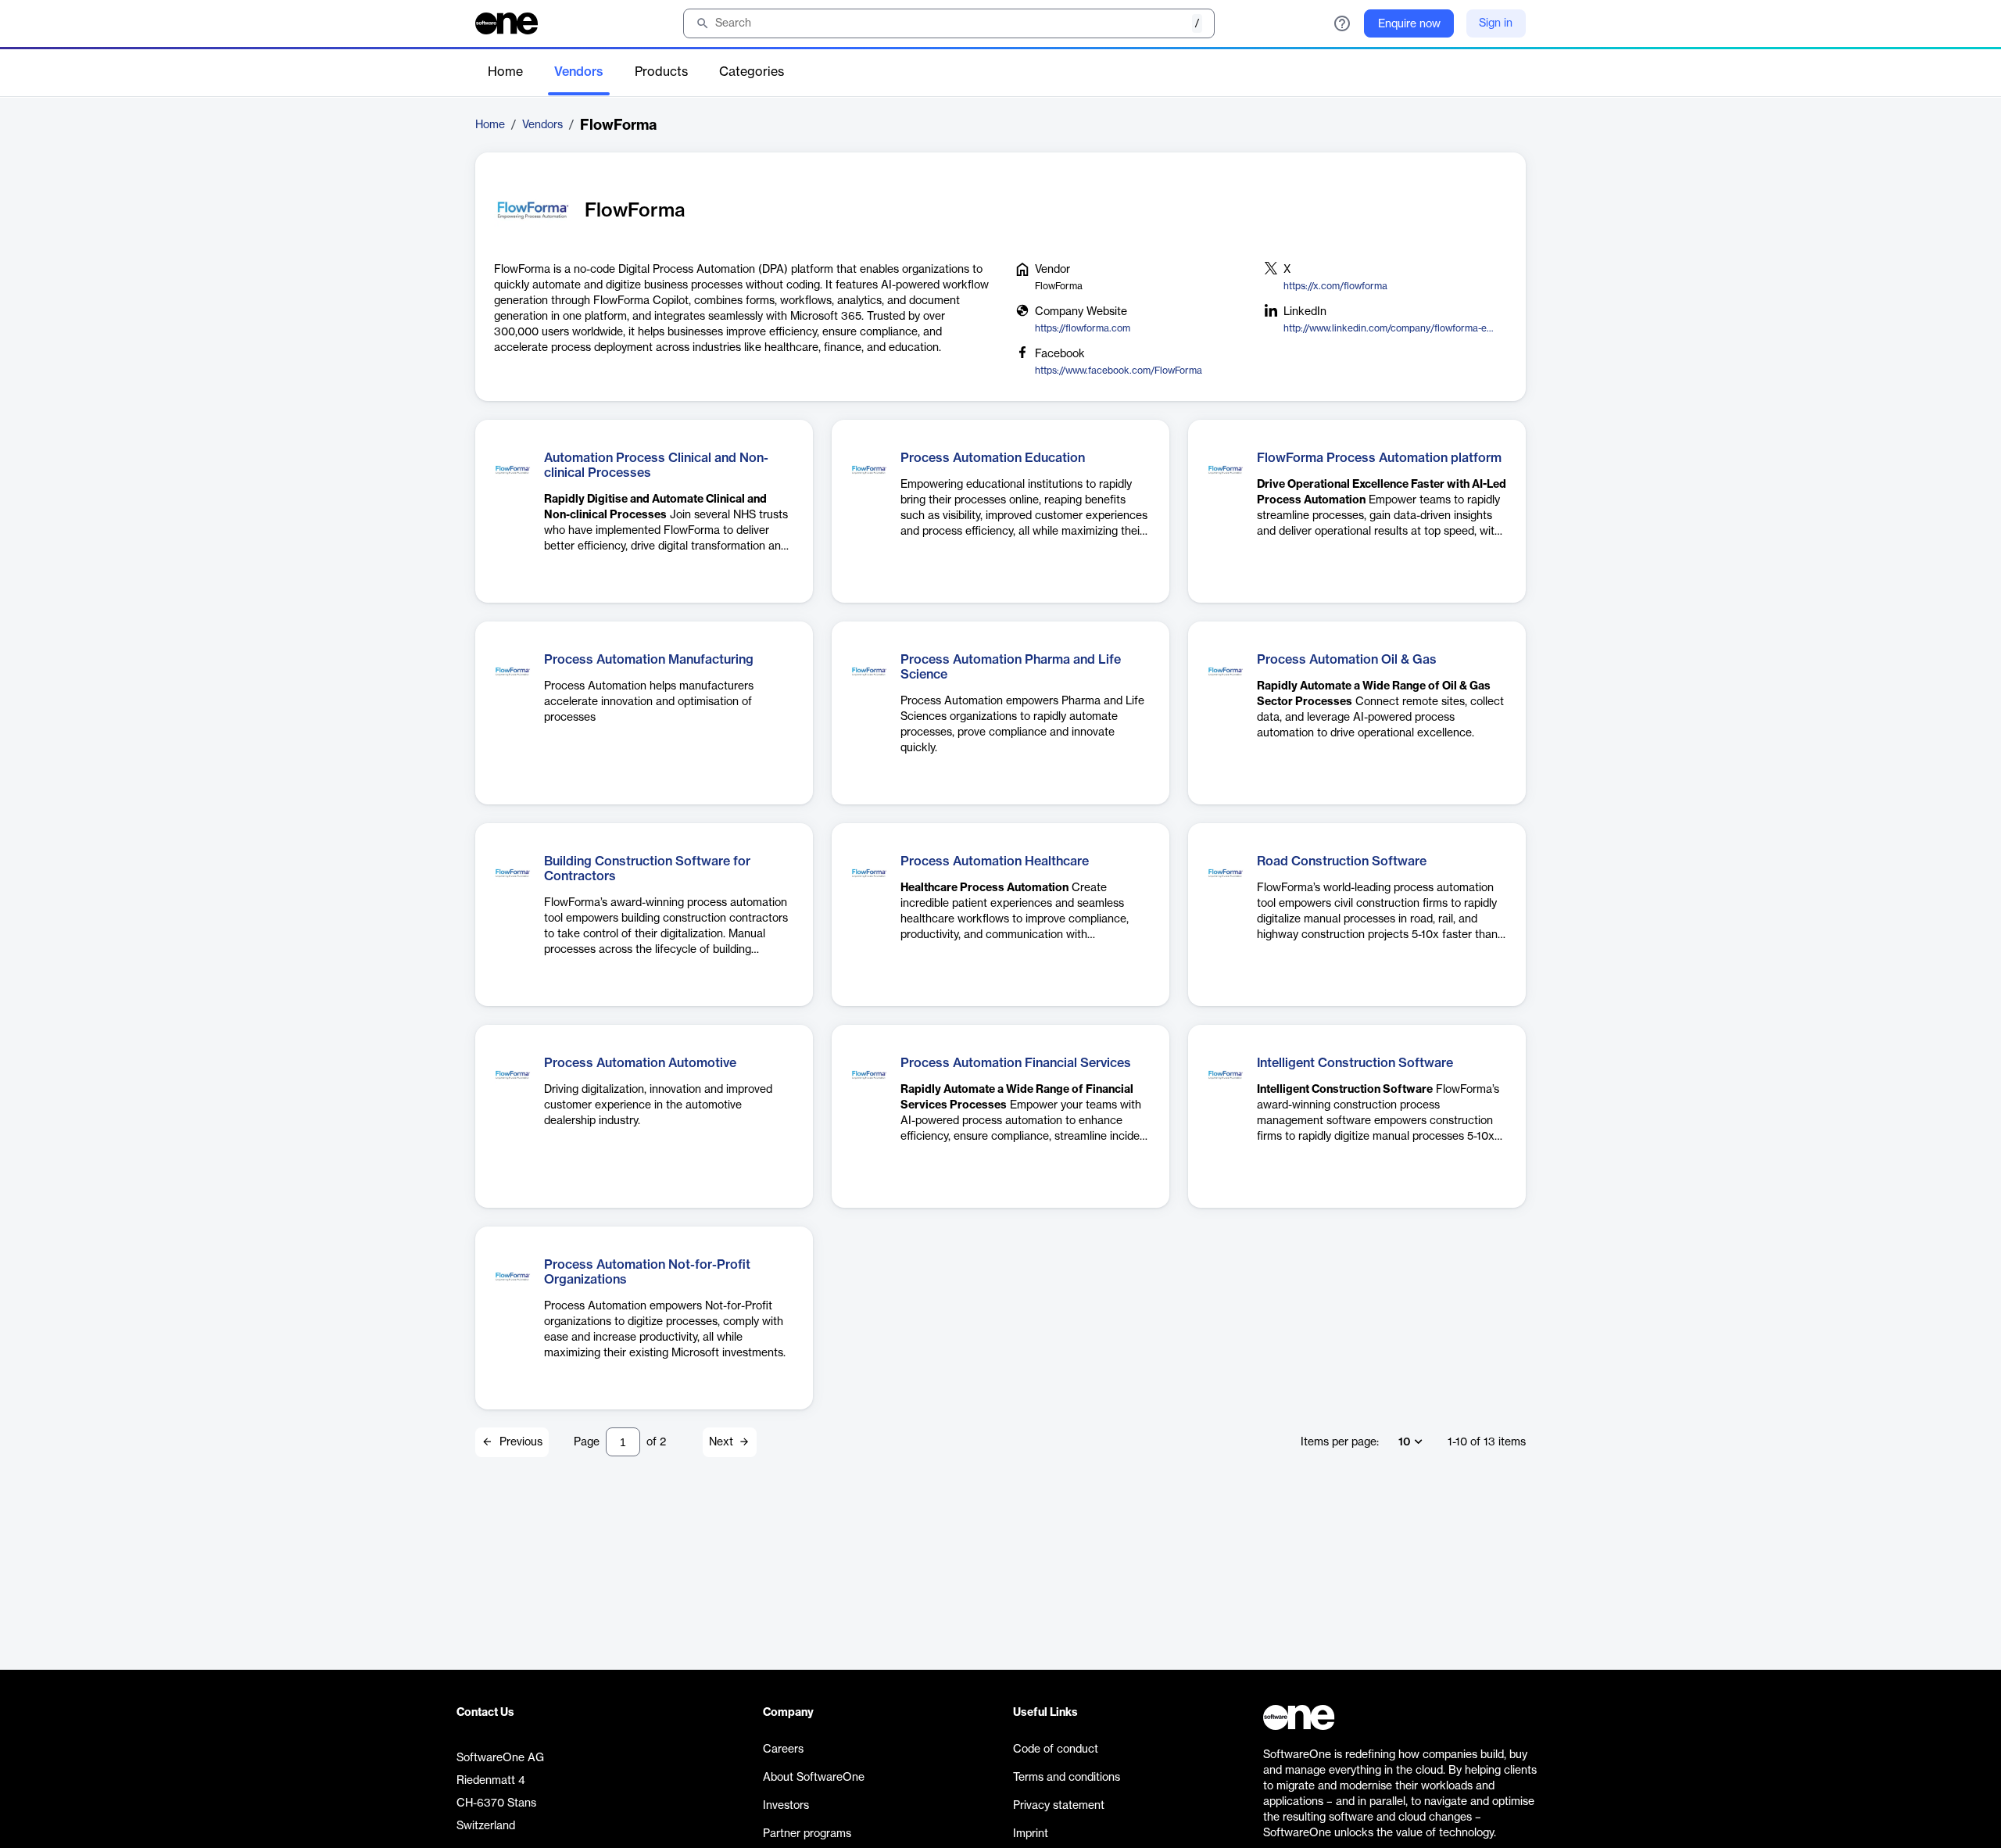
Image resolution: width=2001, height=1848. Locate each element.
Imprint (1031, 1834)
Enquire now (1409, 24)
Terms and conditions (1067, 1778)
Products (661, 72)
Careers (783, 1750)
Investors (786, 1806)
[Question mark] (1342, 23)
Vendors (579, 72)
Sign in (1496, 23)
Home (505, 72)
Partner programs (807, 1834)
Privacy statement (1059, 1806)
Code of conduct (1056, 1750)
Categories (752, 72)
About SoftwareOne (814, 1778)
